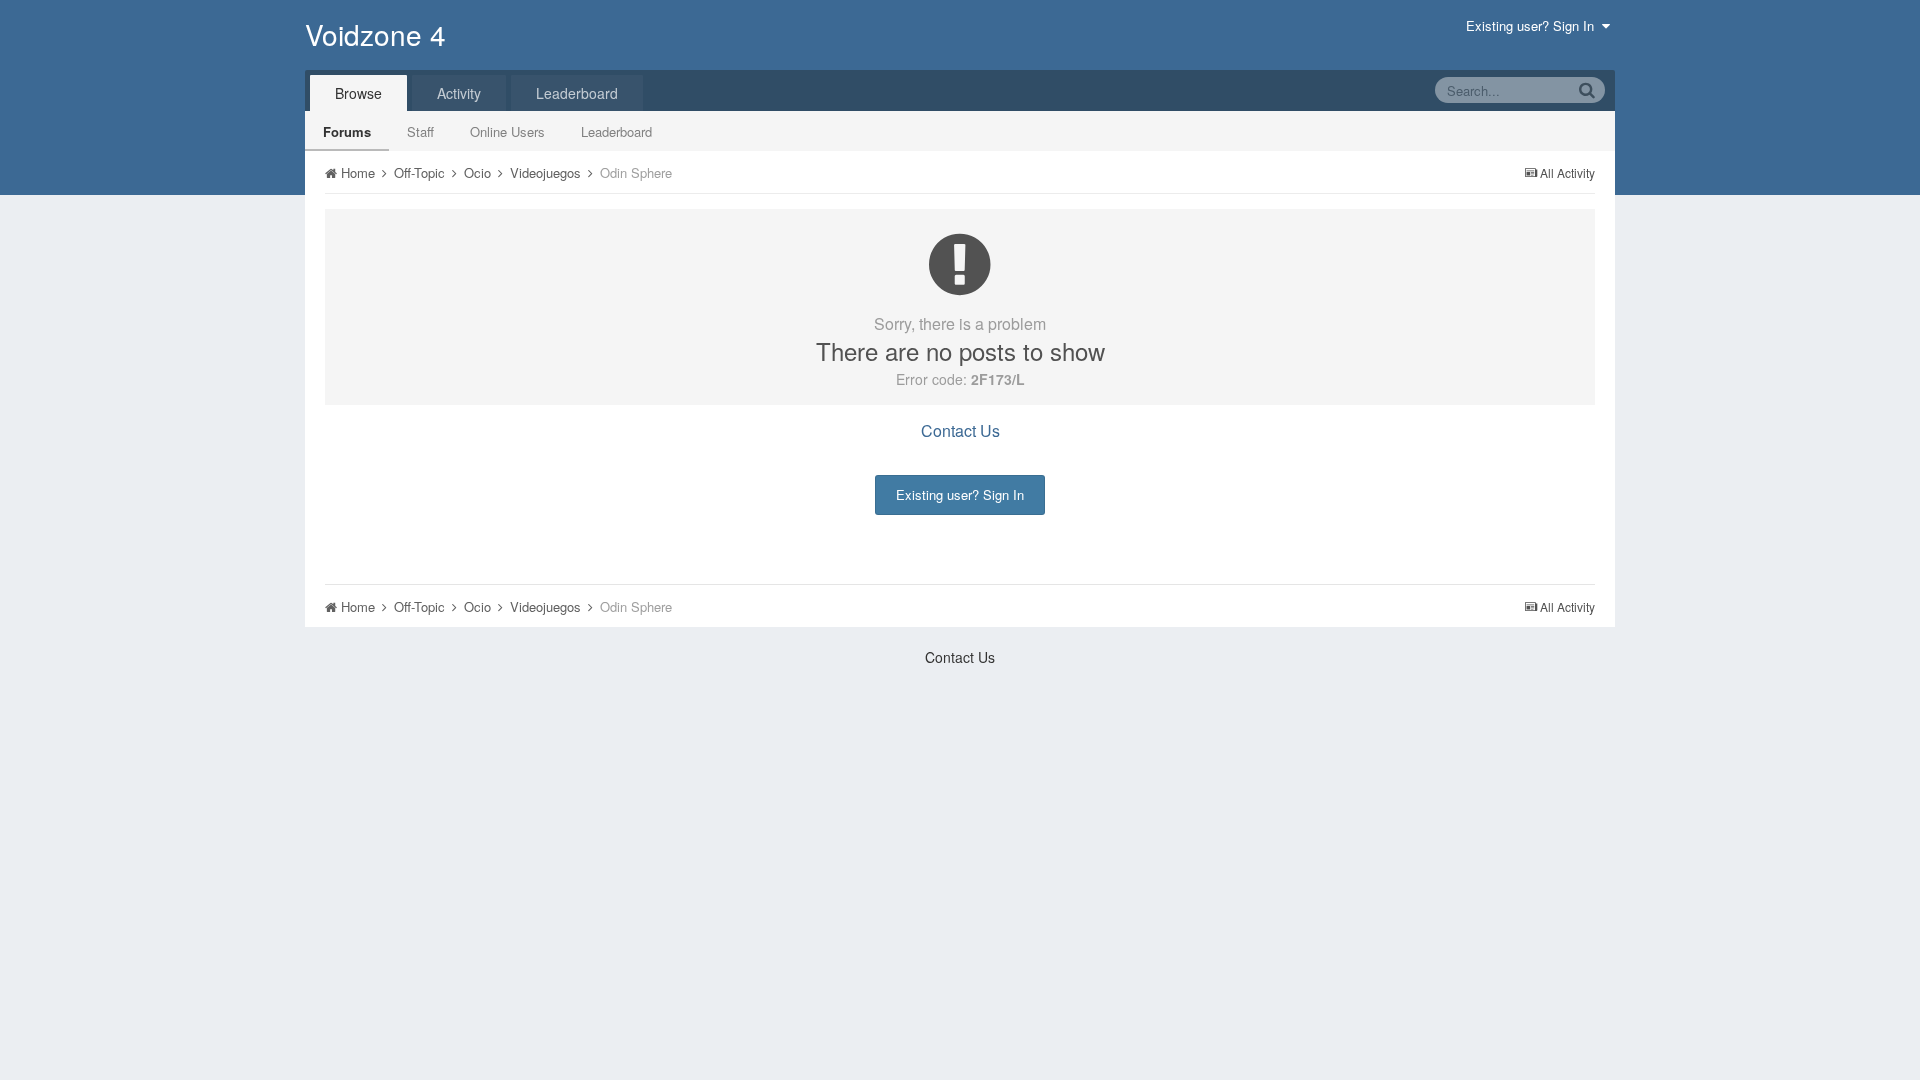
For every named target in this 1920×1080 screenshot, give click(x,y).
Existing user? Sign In (1534, 25)
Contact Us (960, 430)
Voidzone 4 (375, 34)
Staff (420, 131)
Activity (459, 93)
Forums (347, 131)
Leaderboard (616, 131)
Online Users (507, 131)
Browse (358, 93)
